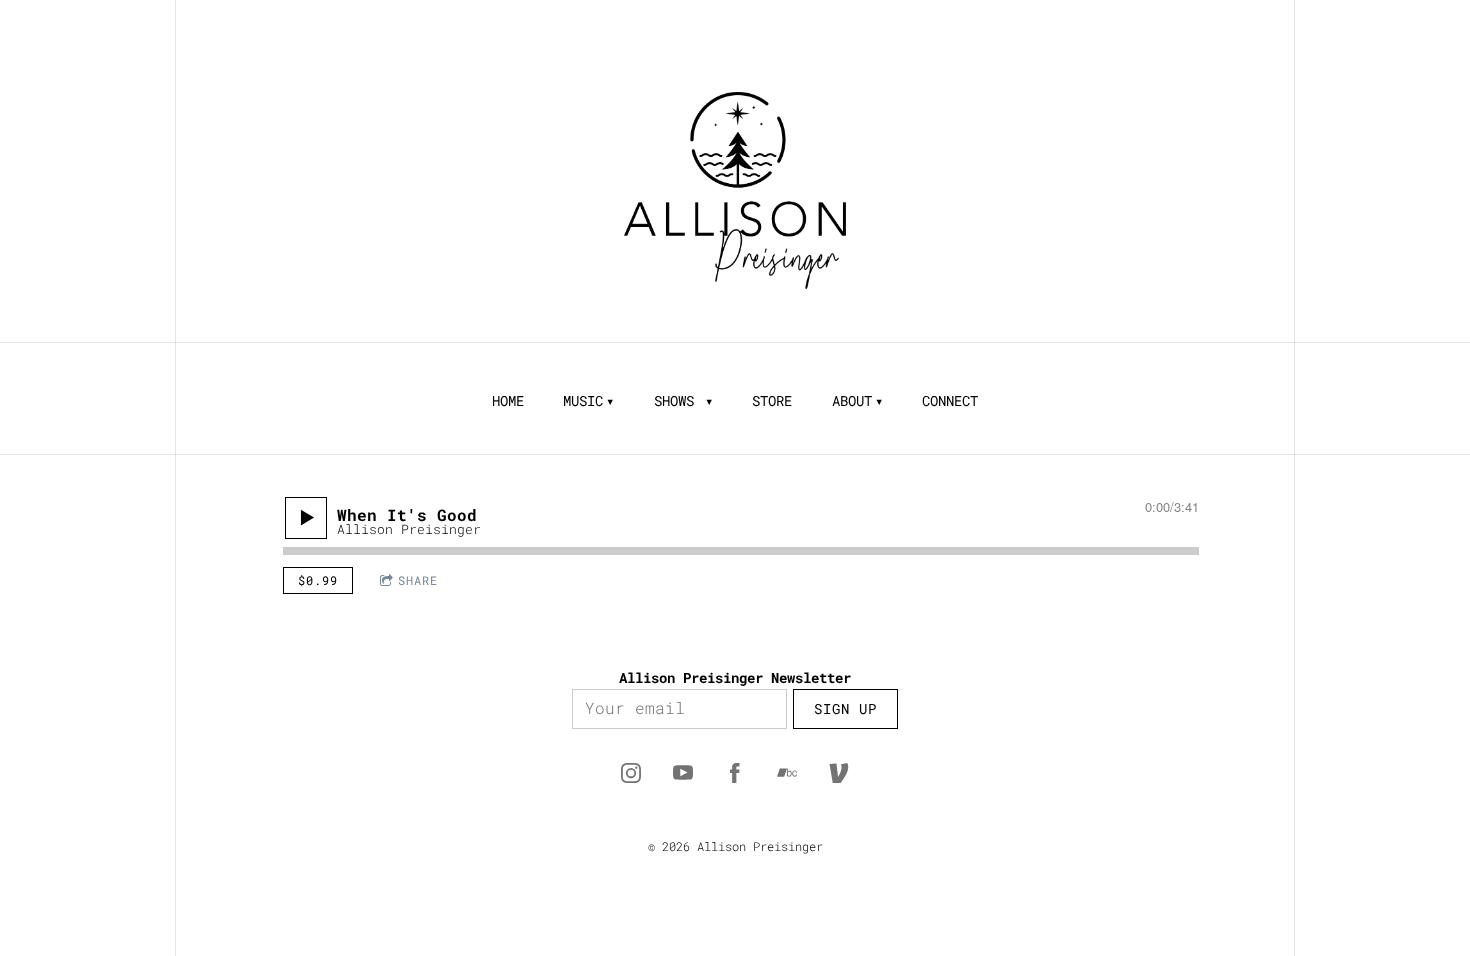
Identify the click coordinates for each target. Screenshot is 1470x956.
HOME (508, 401)
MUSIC (583, 401)
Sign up (845, 708)
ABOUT (852, 401)
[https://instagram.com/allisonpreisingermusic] (631, 773)
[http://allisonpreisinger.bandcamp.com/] (787, 773)
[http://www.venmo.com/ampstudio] (839, 773)
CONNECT (950, 401)
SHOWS (678, 401)
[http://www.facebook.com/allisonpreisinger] (735, 773)
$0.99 (318, 580)
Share (418, 580)
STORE (772, 401)
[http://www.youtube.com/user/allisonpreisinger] (683, 773)
